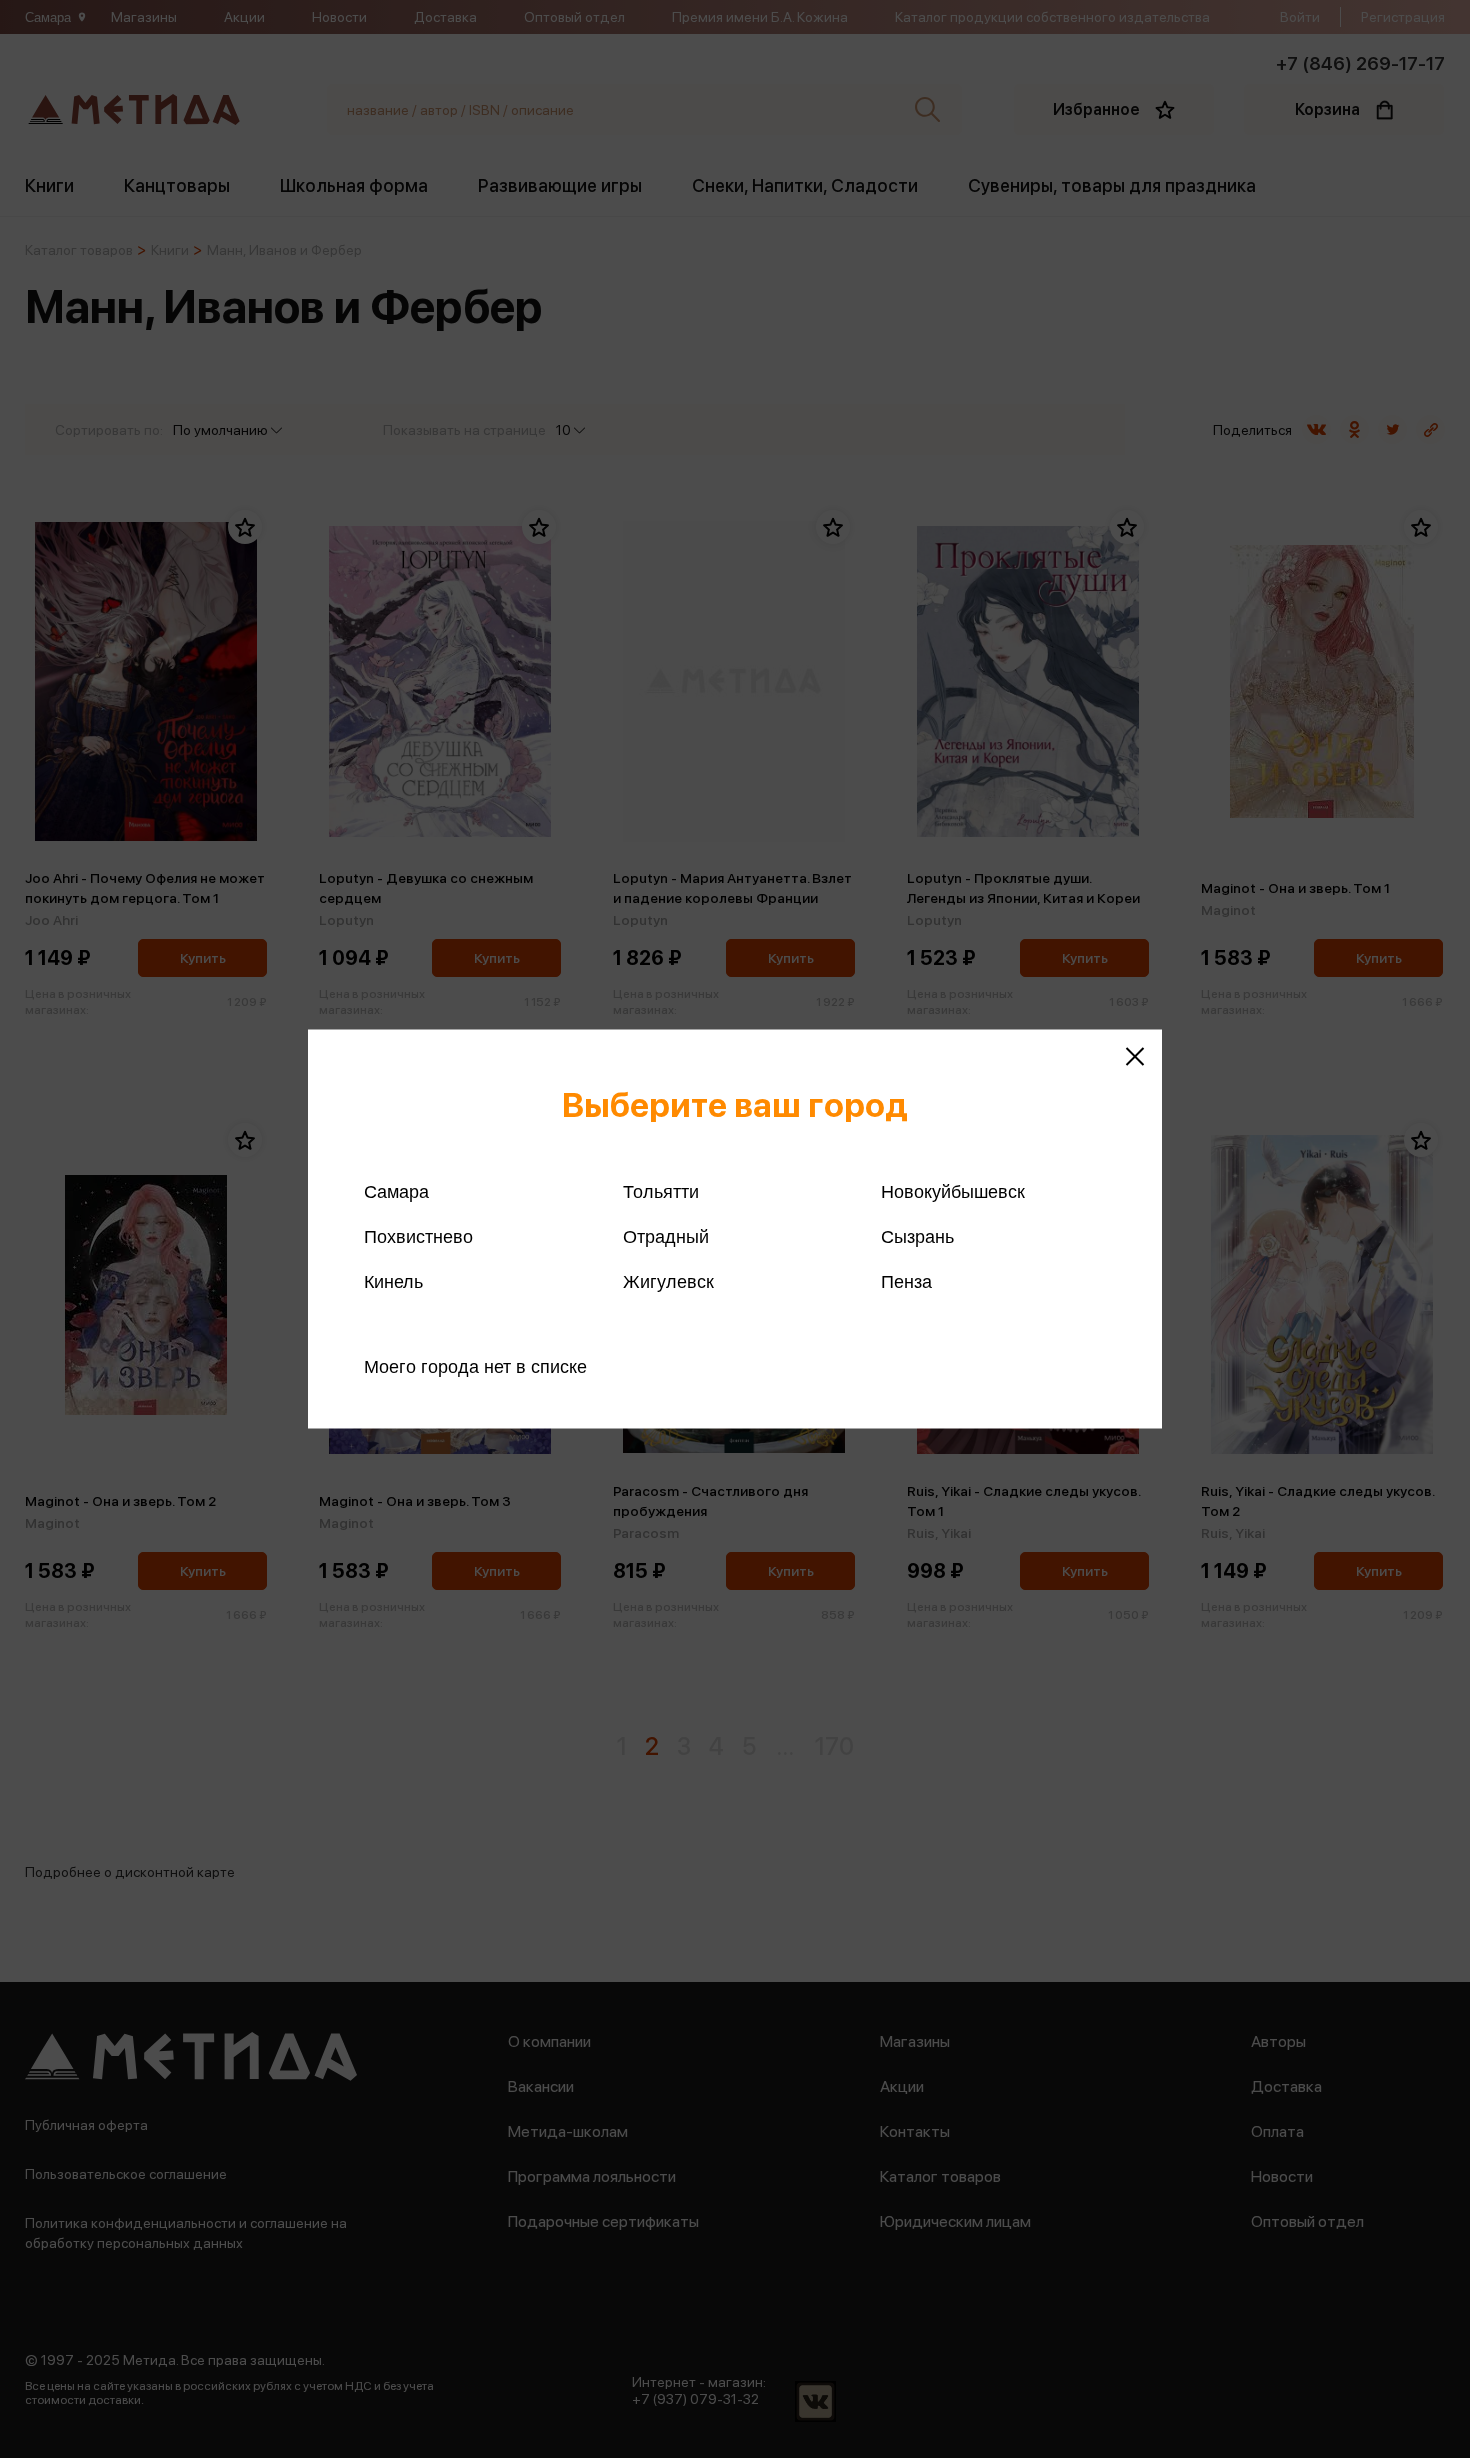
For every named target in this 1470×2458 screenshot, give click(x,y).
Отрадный (666, 1237)
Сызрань (917, 1237)
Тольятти (661, 1192)
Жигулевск (668, 1282)
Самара (396, 1192)
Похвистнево (418, 1237)
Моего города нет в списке (475, 1367)
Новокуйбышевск (953, 1192)
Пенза (906, 1282)
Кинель (393, 1282)
